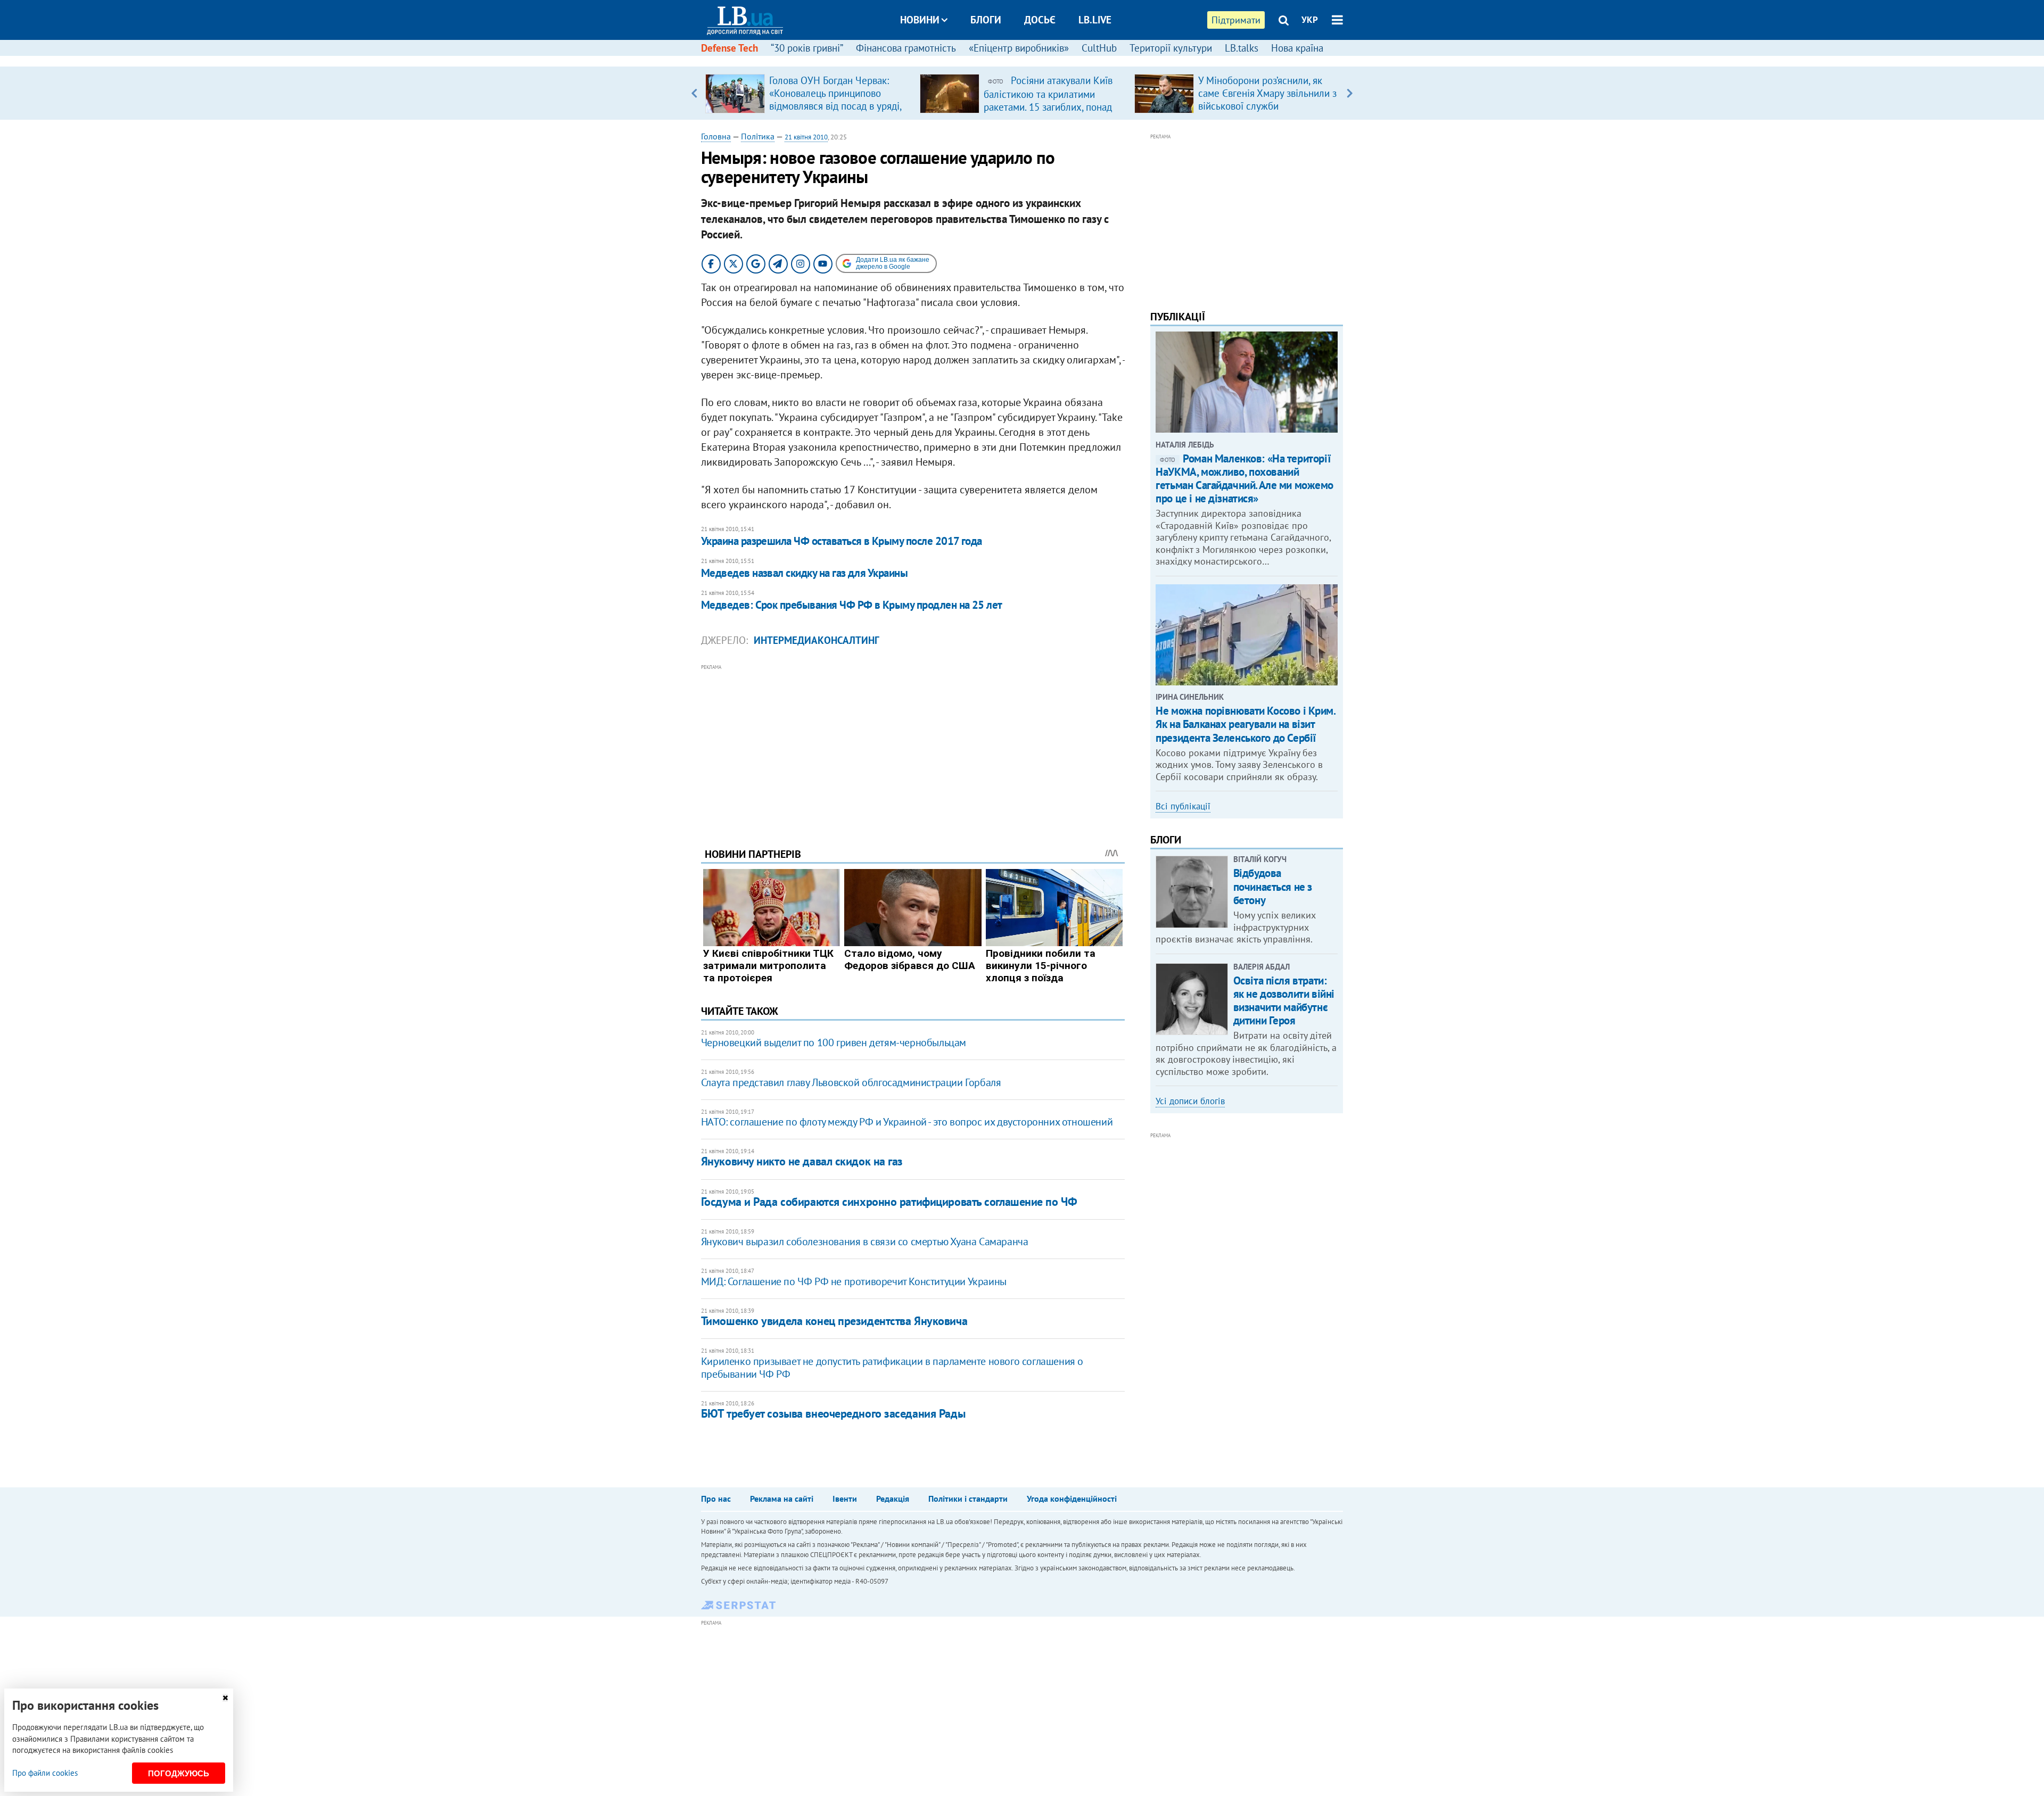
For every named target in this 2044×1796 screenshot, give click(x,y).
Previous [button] (694, 93)
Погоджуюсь (179, 1773)
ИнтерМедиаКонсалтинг (817, 640)
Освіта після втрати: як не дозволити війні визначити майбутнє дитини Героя (1284, 1001)
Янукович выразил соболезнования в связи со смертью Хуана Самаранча (865, 1242)
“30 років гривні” (807, 48)
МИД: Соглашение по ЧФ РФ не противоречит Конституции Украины (854, 1281)
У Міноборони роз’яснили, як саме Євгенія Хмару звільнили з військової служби (1267, 93)
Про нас (716, 1499)
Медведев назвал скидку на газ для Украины (804, 573)
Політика (758, 136)
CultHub (1099, 48)
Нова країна (1297, 48)
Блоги (986, 20)
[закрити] (225, 1698)
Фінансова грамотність (906, 48)
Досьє (1040, 20)
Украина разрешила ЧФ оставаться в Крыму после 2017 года (842, 541)
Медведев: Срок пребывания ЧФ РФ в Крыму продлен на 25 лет (852, 605)
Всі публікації (1183, 806)
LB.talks (1242, 48)
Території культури (1171, 48)
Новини (920, 20)
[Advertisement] (913, 748)
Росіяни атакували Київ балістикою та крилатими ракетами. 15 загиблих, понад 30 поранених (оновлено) (1048, 100)
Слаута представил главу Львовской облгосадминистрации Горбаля (851, 1082)
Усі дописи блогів (1190, 1101)
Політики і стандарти (968, 1499)
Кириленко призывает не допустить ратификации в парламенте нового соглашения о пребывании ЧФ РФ (892, 1368)
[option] (808, 93)
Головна (716, 136)
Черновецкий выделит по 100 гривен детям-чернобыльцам (834, 1042)
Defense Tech (730, 48)
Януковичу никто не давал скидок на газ (802, 1161)
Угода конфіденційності (1072, 1499)
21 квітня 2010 (806, 137)
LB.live (1095, 20)
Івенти (845, 1499)
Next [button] (1350, 93)
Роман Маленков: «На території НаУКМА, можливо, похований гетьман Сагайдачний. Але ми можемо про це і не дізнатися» (1244, 479)
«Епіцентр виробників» (1019, 48)
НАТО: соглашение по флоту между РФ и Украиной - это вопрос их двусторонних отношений (907, 1122)
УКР (1310, 20)
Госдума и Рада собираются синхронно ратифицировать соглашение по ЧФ (889, 1202)
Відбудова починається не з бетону (1273, 886)
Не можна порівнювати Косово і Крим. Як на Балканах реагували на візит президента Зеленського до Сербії (1245, 724)
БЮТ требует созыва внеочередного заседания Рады (833, 1413)
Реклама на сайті (782, 1499)
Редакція (893, 1499)
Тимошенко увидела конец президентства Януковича (834, 1321)
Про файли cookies (45, 1773)
